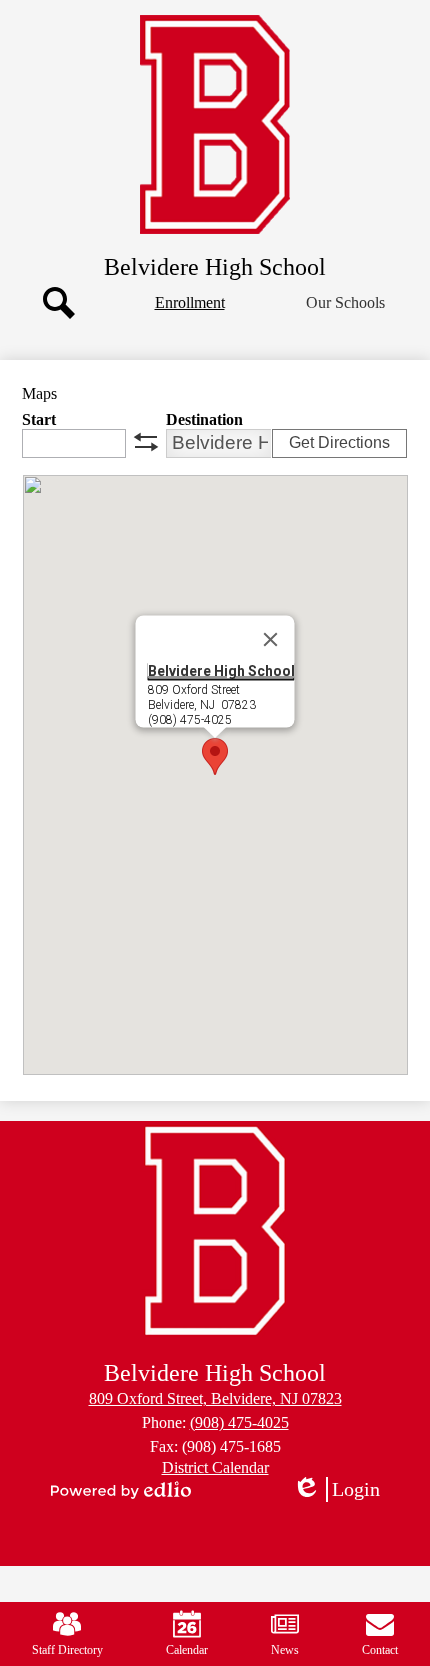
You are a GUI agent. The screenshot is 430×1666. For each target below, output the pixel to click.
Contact (380, 1650)
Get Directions (339, 442)
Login (343, 1490)
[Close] (271, 639)
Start (39, 419)
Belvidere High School (221, 670)
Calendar (187, 1650)
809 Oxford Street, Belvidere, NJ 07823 (215, 1398)
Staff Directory (67, 1650)
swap (146, 442)
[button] (345, 303)
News (285, 1650)
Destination (204, 419)
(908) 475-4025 (239, 1422)
